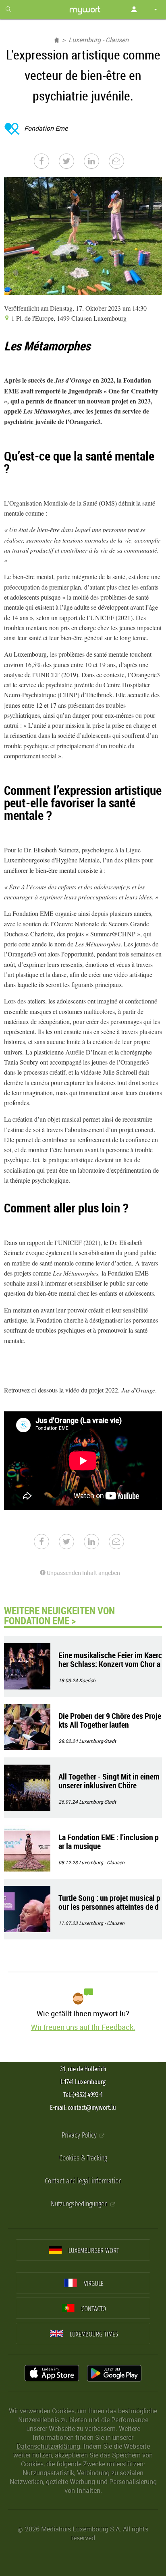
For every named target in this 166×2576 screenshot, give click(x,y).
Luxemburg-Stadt (98, 1741)
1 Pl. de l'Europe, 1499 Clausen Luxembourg (68, 318)
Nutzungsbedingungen (80, 2204)
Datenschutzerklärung (48, 2446)
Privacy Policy (80, 2135)
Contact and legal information (83, 2181)
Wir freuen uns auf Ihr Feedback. (83, 2027)
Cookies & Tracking (83, 2158)
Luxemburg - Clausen (99, 40)
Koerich (87, 1680)
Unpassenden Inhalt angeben (83, 1573)
